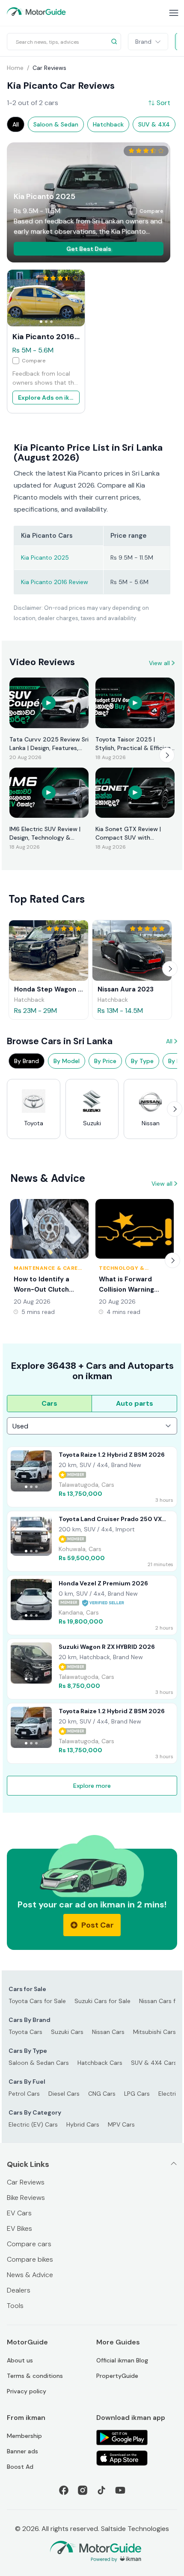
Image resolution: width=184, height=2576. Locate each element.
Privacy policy (27, 2391)
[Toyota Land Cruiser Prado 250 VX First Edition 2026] (92, 1541)
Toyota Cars (25, 2032)
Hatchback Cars (100, 2063)
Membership (24, 2436)
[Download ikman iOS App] (137, 2458)
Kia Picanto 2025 (45, 557)
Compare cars (29, 2244)
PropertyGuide (117, 2376)
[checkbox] (147, 211)
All (169, 1041)
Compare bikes (30, 2259)
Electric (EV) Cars (33, 2124)
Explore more (92, 1786)
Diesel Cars (64, 2094)
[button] (89, 249)
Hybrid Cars (83, 2124)
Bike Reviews (26, 2198)
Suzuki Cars (67, 2032)
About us (20, 2360)
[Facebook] (64, 2490)
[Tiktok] (101, 2490)
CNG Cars (102, 2094)
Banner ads (22, 2451)
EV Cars (19, 2213)
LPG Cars (137, 2094)
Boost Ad (20, 2467)
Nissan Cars (108, 2032)
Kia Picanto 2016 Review (55, 582)
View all (159, 663)
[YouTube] (120, 2490)
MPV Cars (121, 2124)
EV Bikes (19, 2228)
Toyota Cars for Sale (37, 2001)
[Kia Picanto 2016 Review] (46, 298)
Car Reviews (26, 2182)
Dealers (19, 2290)
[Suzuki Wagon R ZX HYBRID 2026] (92, 1669)
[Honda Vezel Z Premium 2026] (92, 1605)
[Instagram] (83, 2490)
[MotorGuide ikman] (36, 12)
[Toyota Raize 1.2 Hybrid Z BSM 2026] (92, 1477)
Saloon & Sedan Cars (39, 2063)
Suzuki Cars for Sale (102, 2001)
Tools (15, 2306)
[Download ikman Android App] (137, 2437)
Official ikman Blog (122, 2360)
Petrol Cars (24, 2094)
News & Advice (30, 2275)
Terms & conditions (35, 2376)
